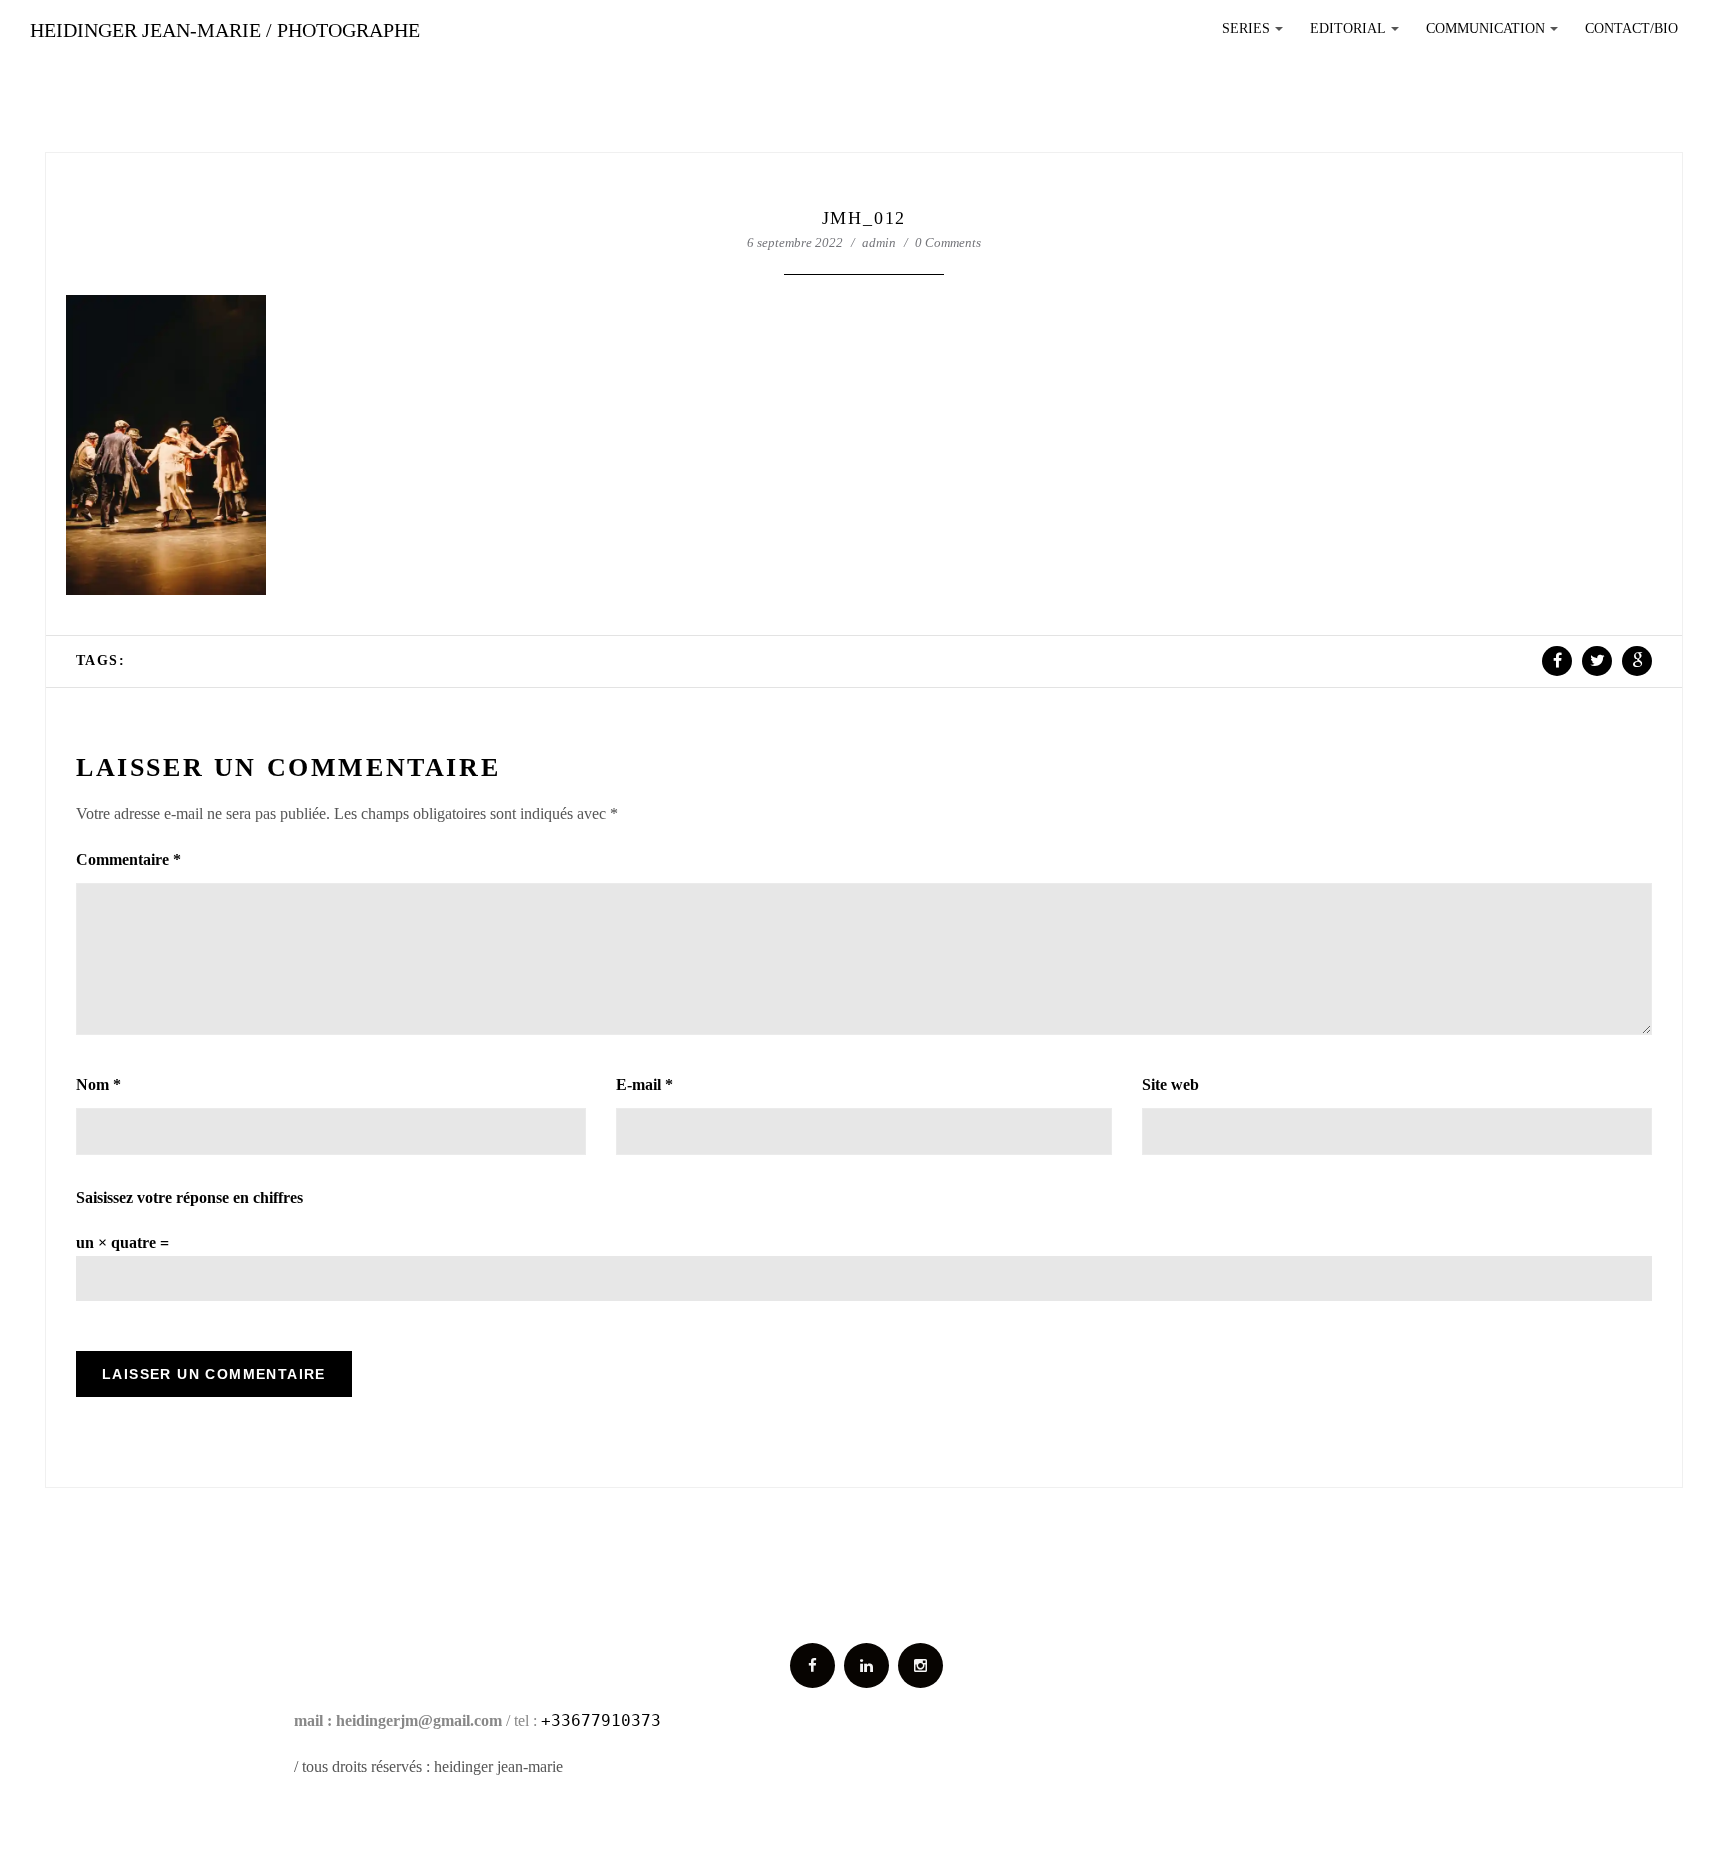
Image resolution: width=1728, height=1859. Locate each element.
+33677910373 (601, 1720)
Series (1255, 34)
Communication (1495, 34)
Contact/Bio (1631, 28)
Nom (98, 1084)
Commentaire (128, 859)
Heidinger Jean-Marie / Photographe (225, 30)
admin (879, 242)
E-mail (644, 1084)
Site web (1170, 1084)
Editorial (1357, 34)
